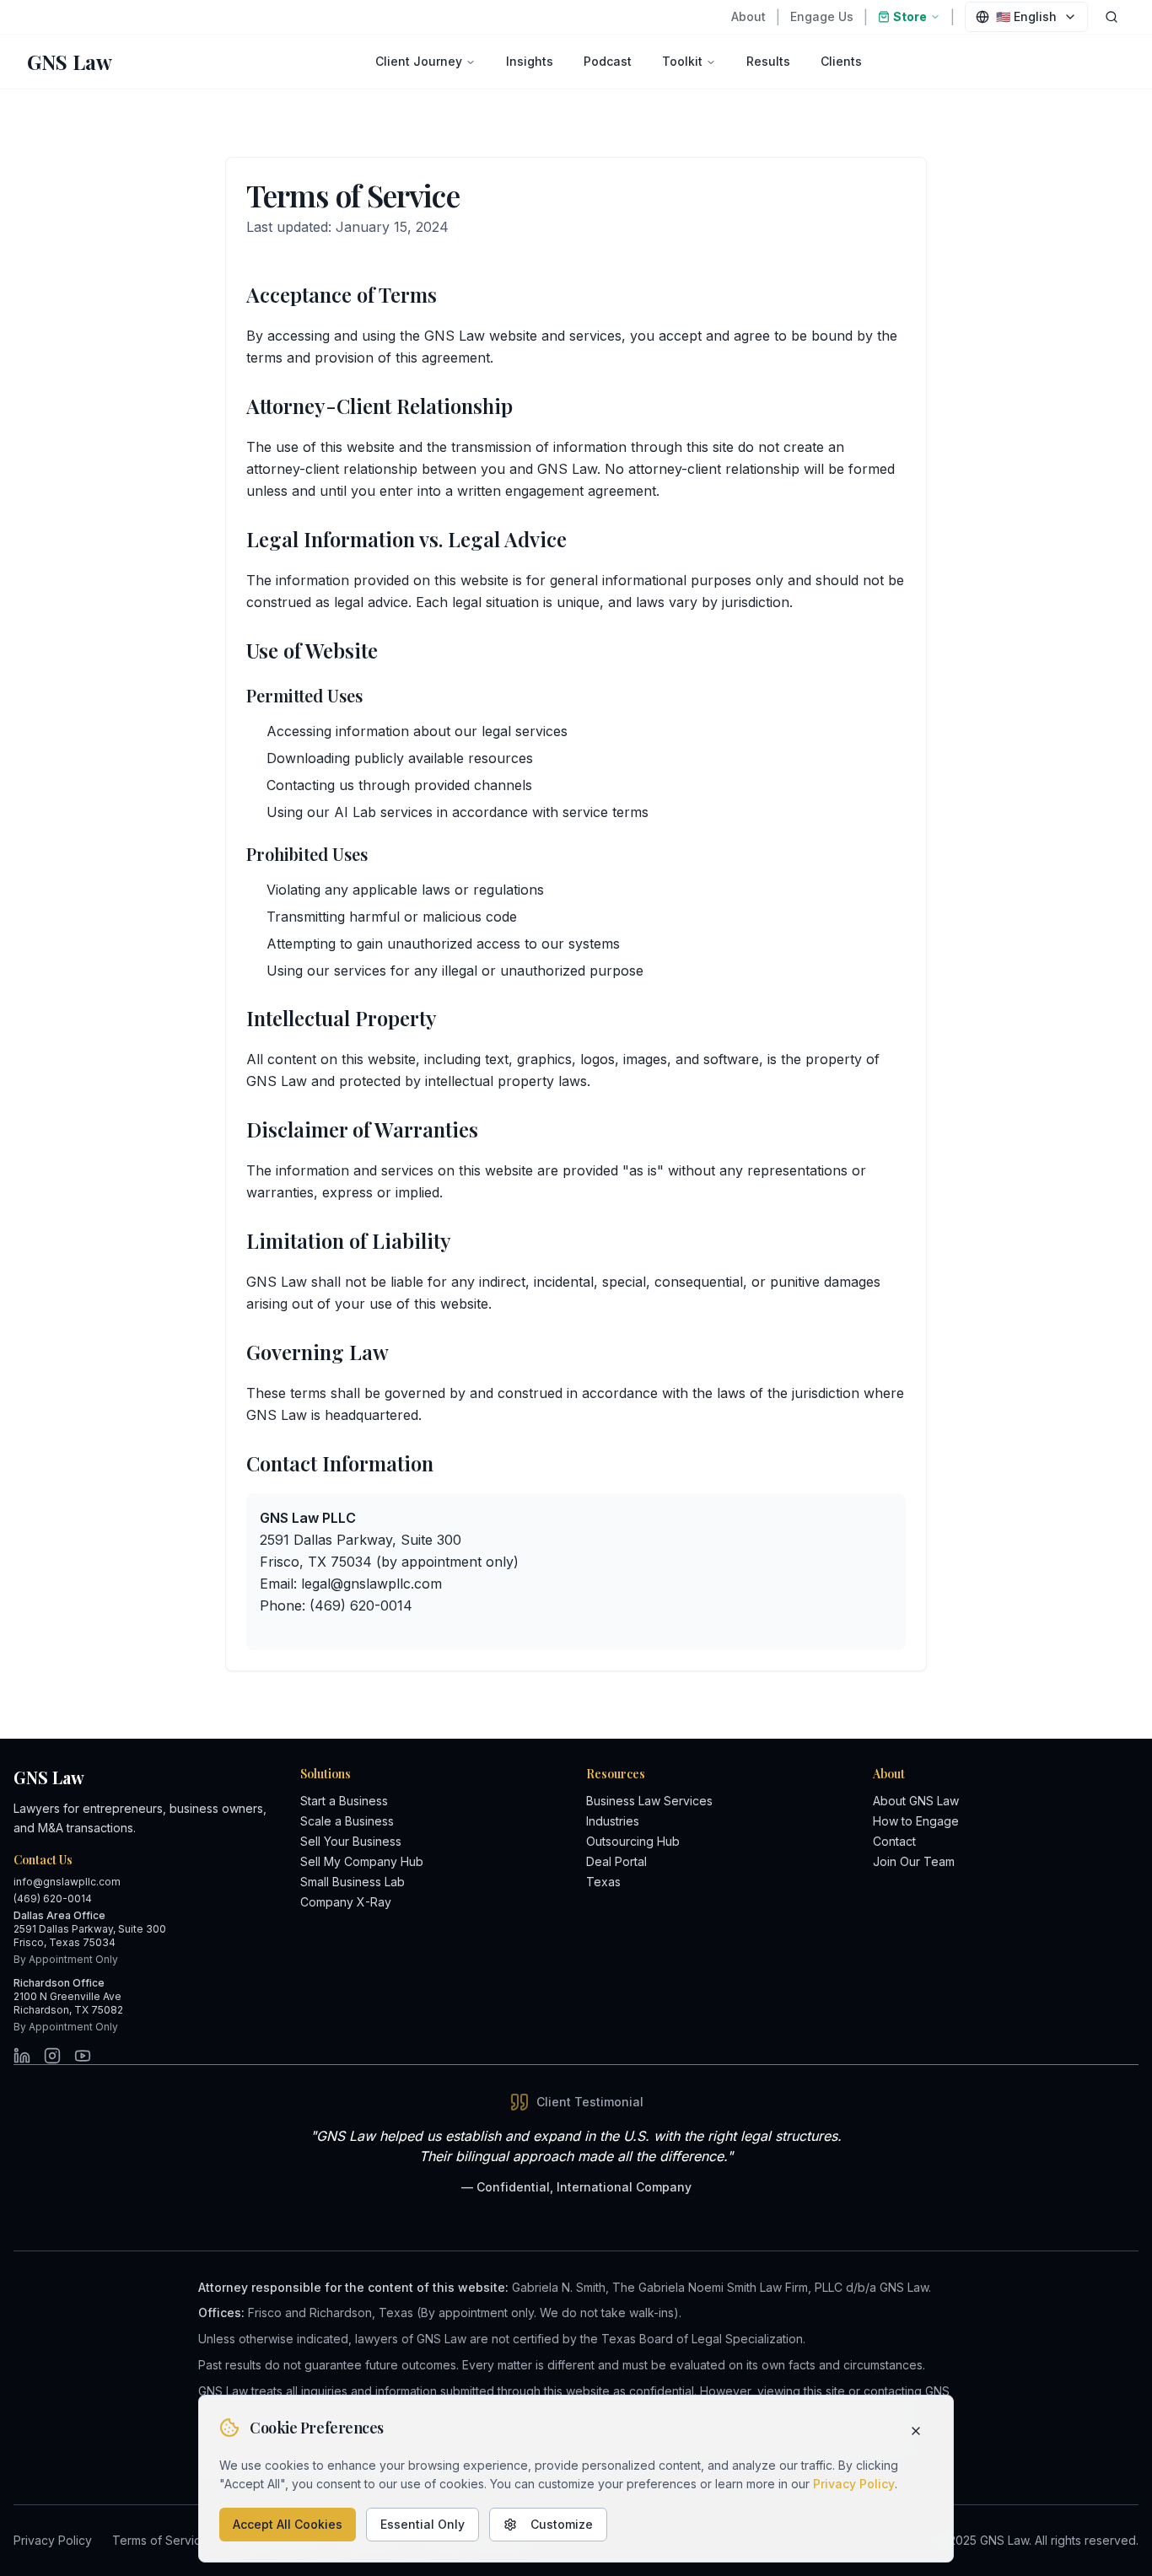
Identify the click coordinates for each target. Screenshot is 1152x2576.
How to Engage (916, 1821)
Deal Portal (616, 1861)
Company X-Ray (346, 1902)
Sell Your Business (351, 1841)
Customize (562, 2524)
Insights (530, 61)
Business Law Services (649, 1801)
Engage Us (822, 16)
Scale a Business (347, 1821)
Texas (603, 1882)
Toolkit (682, 61)
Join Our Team (914, 1861)
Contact (894, 1841)
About (748, 16)
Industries (613, 1821)
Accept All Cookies (288, 2524)
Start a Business (344, 1801)
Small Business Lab (353, 1882)
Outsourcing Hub (633, 1841)
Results (768, 61)
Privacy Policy (854, 2484)
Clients (841, 61)
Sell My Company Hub (362, 1861)
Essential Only (423, 2524)
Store (910, 16)
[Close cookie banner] (916, 2431)
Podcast (608, 61)
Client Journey (419, 61)
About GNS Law (916, 1801)
